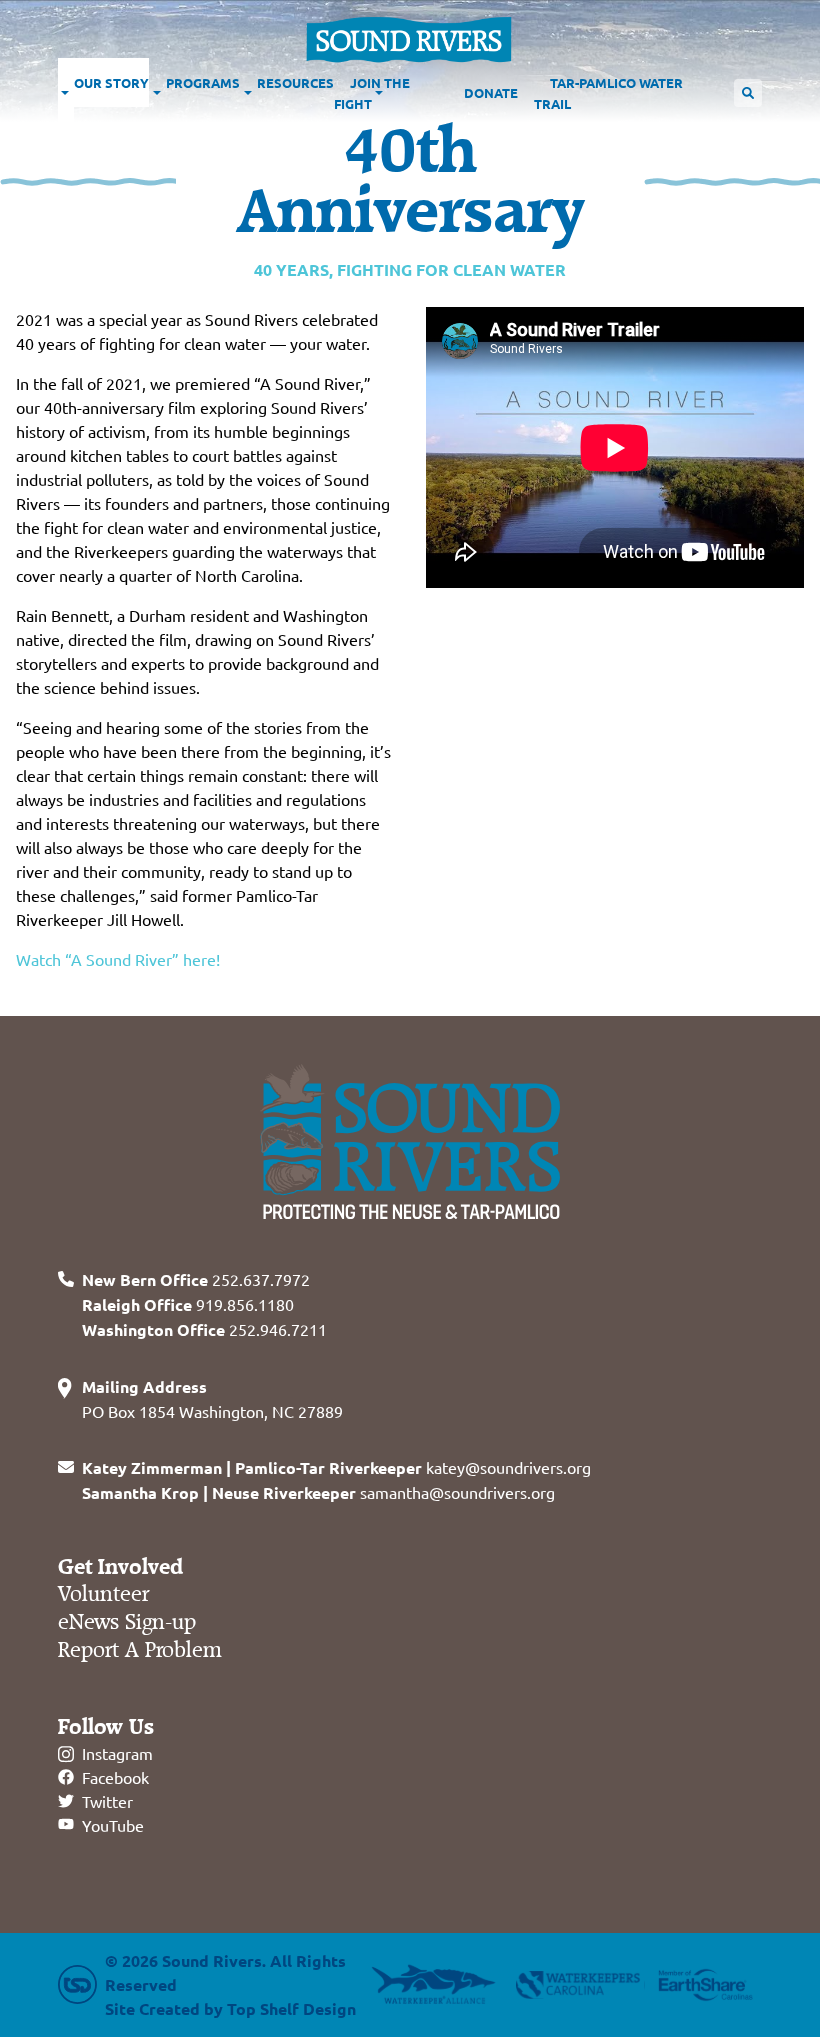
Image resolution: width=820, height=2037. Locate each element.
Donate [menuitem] (491, 92)
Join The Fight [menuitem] (372, 93)
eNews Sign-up (127, 1622)
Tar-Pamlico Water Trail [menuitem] (608, 93)
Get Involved (120, 1567)
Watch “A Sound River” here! (118, 959)
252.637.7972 (196, 1279)
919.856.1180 (188, 1304)
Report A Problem (140, 1650)
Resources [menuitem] (295, 82)
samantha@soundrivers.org (318, 1492)
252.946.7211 (204, 1329)
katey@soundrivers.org (336, 1467)
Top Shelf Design (291, 2008)
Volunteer (103, 1594)
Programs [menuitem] (203, 82)
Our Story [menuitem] (111, 82)
